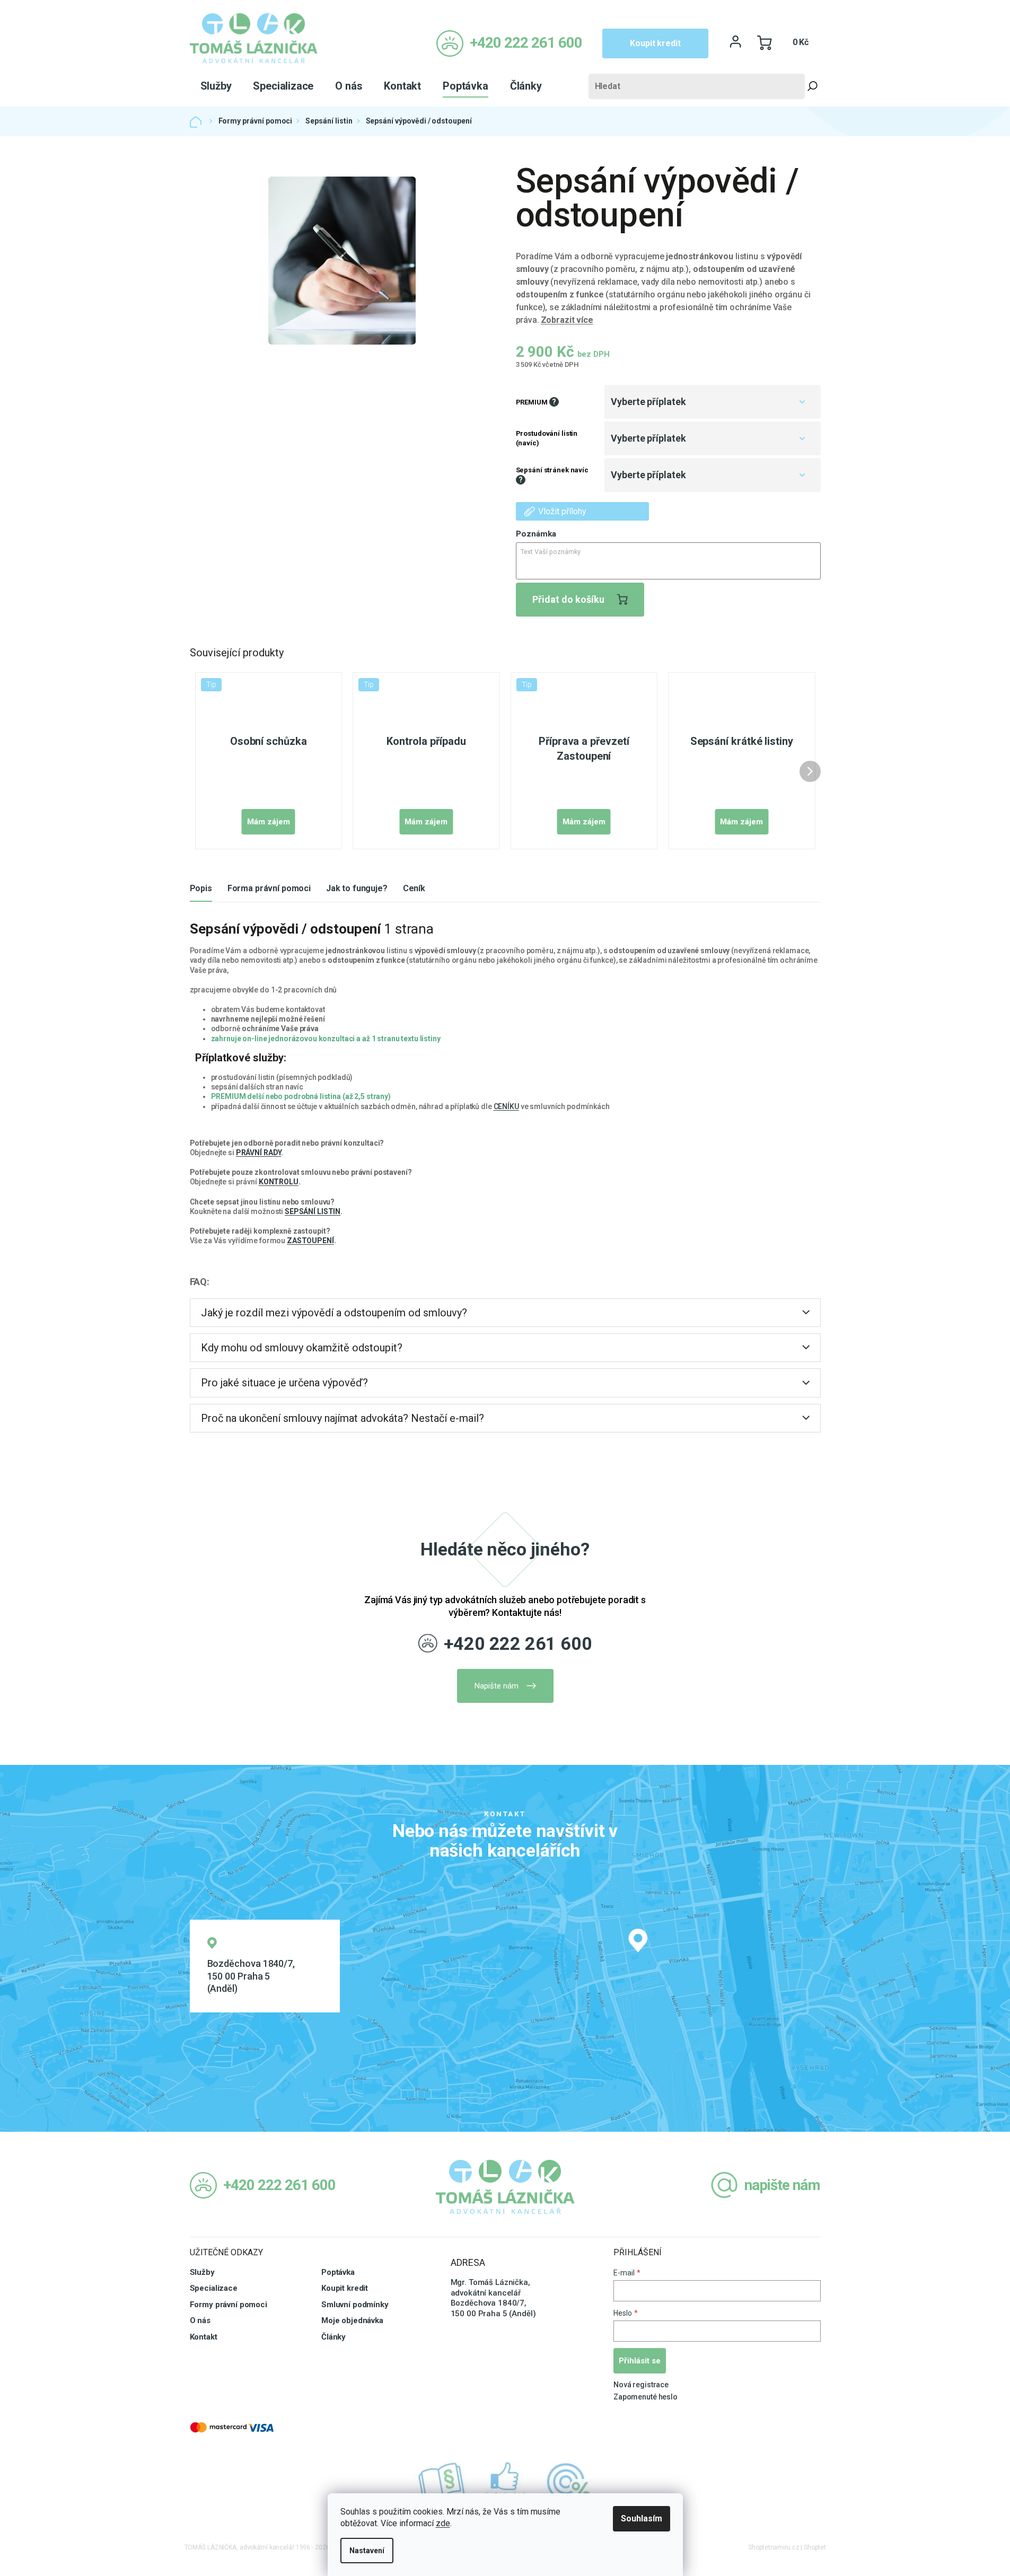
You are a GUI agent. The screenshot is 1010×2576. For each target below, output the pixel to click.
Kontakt (204, 2337)
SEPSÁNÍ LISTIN (313, 1211)
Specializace (214, 2288)
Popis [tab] (201, 888)
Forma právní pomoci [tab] (269, 888)
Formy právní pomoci (229, 2305)
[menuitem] (216, 86)
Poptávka (338, 2272)
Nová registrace (641, 2385)
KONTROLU (279, 1182)
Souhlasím (642, 2518)
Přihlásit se (640, 2361)
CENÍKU (506, 1106)
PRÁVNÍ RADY (259, 1153)
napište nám (782, 2185)
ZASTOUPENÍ (310, 1241)
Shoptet (815, 2547)
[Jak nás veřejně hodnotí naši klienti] (505, 2482)
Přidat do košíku (568, 599)
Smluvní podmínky (355, 2305)
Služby (202, 2272)
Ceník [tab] (414, 888)
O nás (200, 2320)
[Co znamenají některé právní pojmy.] (442, 2482)
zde (443, 2523)
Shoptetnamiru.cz (774, 2547)
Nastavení (367, 2551)
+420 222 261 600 (518, 1643)
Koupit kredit (655, 43)
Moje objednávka (352, 2320)
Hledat (813, 86)
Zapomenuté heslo (645, 2397)
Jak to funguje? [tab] (357, 888)
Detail (269, 822)
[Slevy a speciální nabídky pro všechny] (569, 2482)
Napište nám (497, 1686)
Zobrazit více (567, 320)
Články (333, 2337)
